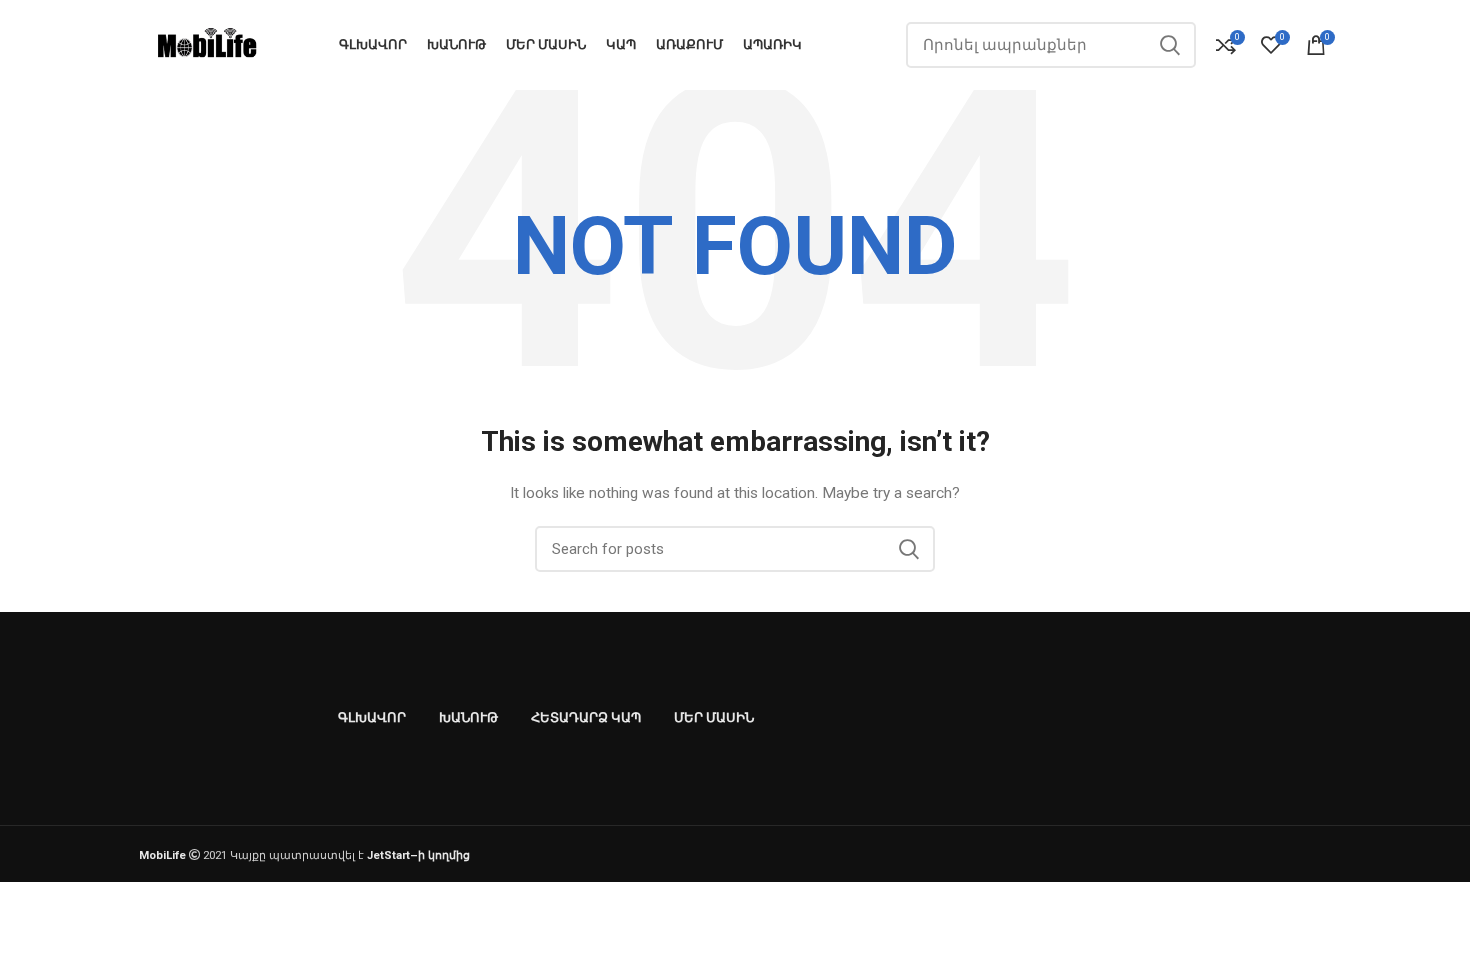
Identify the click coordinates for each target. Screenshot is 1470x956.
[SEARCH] (1169, 45)
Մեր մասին (714, 717)
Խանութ (468, 717)
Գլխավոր (372, 717)
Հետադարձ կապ (586, 717)
